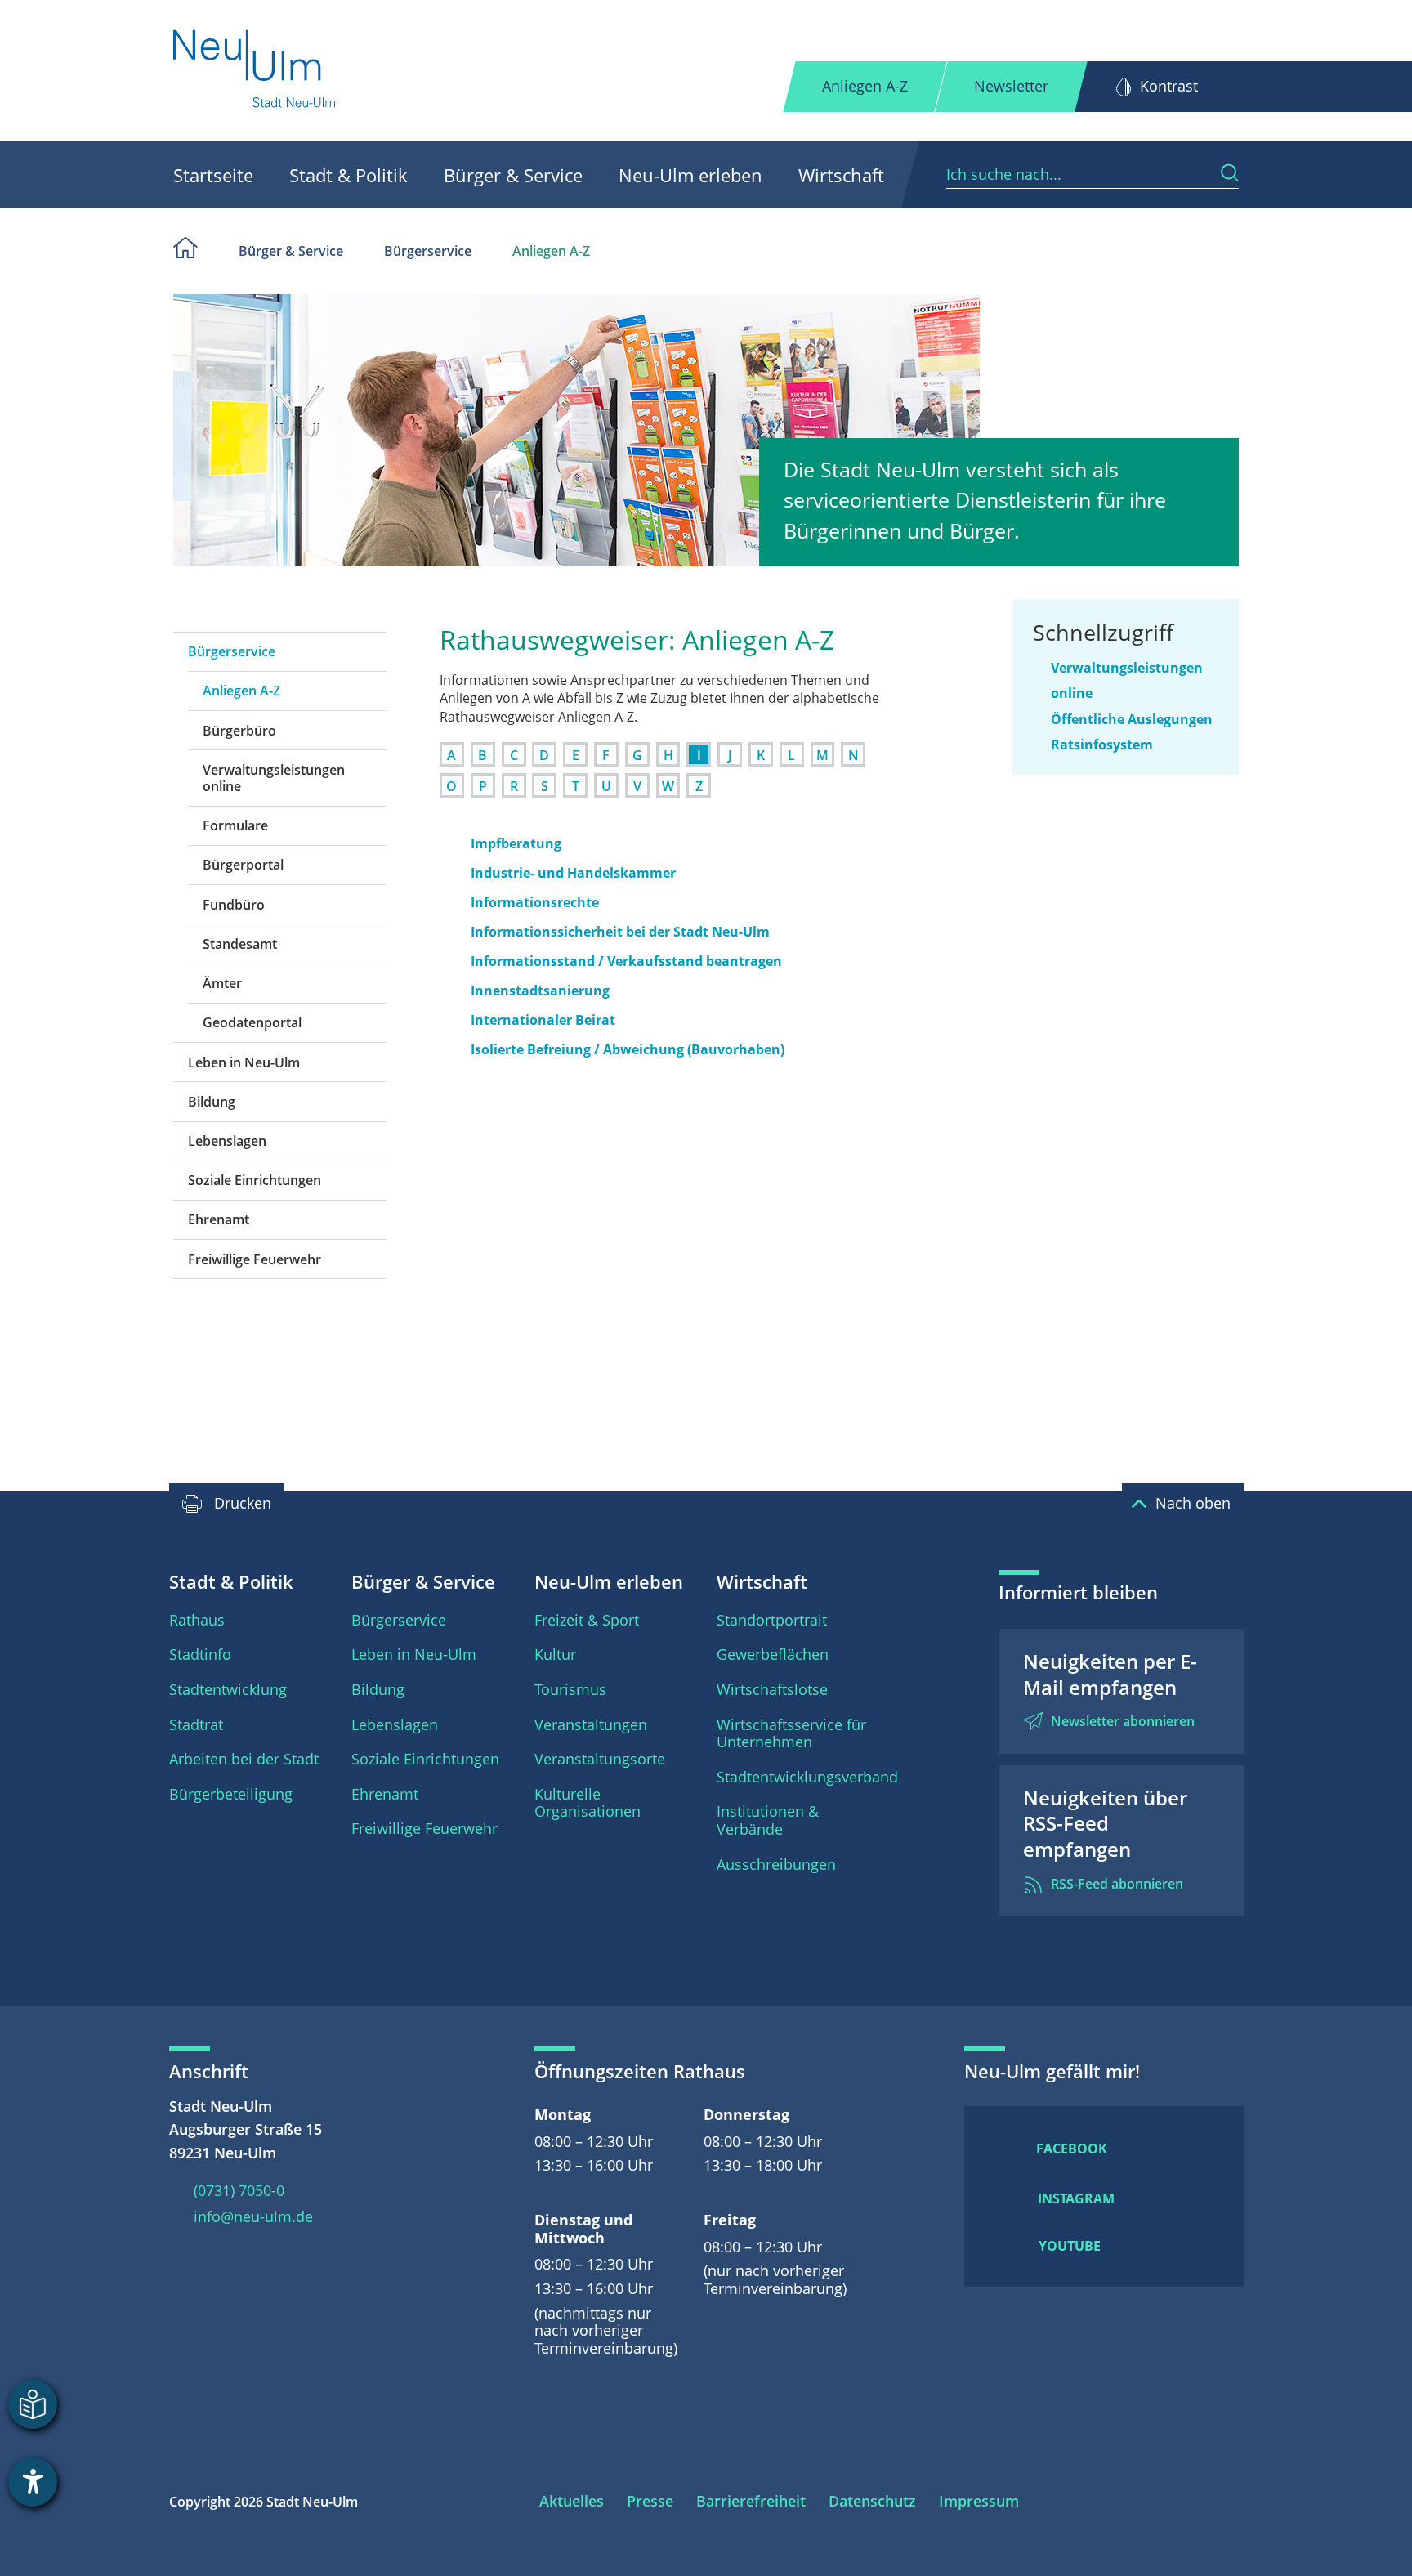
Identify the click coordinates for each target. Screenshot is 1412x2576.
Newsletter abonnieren (1123, 1721)
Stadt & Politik (349, 175)
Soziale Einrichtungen (255, 1180)
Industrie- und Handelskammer (573, 873)
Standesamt (240, 944)
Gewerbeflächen (773, 1654)
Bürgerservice (428, 251)
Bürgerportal (243, 865)
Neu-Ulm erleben (690, 175)
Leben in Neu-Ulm (244, 1062)
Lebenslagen (227, 1141)
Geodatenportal (252, 1022)
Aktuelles (572, 2501)
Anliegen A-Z (865, 86)
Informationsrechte (535, 902)
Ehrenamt (219, 1219)
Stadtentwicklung (228, 1689)
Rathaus (197, 1620)
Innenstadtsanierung (540, 991)
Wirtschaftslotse (772, 1689)
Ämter (222, 983)
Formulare (235, 825)
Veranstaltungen (591, 1724)
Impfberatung (516, 843)
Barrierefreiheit (751, 2501)
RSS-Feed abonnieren (1117, 1884)
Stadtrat (196, 1724)
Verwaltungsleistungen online (274, 778)
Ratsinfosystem (1102, 745)
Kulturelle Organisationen (588, 1803)
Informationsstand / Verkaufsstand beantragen (626, 961)
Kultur (555, 1654)
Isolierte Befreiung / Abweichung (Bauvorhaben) (628, 1049)
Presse (650, 2501)
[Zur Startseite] (255, 71)
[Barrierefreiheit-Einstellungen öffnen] (33, 2482)
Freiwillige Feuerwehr (255, 1259)
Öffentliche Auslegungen (1132, 719)
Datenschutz (872, 2501)
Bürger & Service (513, 175)
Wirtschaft (841, 175)
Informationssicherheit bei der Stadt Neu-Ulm (620, 932)
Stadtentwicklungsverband (807, 1777)
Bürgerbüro (239, 731)
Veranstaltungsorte (600, 1759)
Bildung (212, 1102)
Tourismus (570, 1689)
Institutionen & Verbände (768, 1820)
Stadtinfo (200, 1654)
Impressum (979, 2501)
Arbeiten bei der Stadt (244, 1759)
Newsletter (1011, 86)
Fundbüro (234, 905)
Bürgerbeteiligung (231, 1794)
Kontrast (1169, 86)
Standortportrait (772, 1620)
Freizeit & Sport (587, 1620)
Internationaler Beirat (543, 1020)
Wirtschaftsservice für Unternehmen (791, 1733)
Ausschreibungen (776, 1864)
